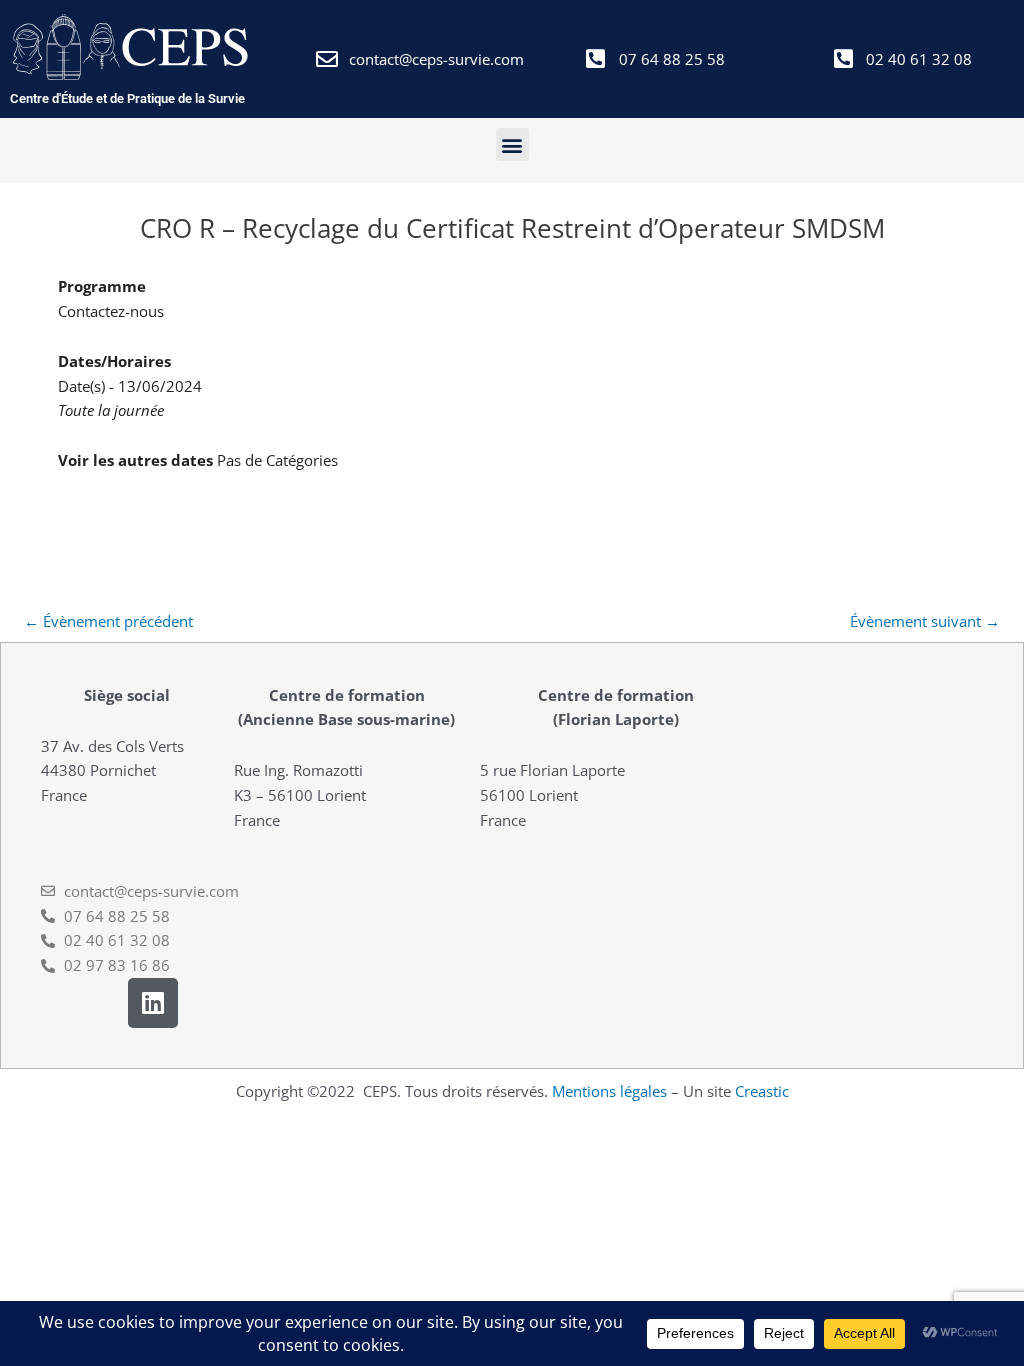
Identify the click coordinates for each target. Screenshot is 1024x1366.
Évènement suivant (925, 621)
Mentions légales (609, 1091)
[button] (512, 144)
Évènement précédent (108, 621)
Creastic (762, 1091)
